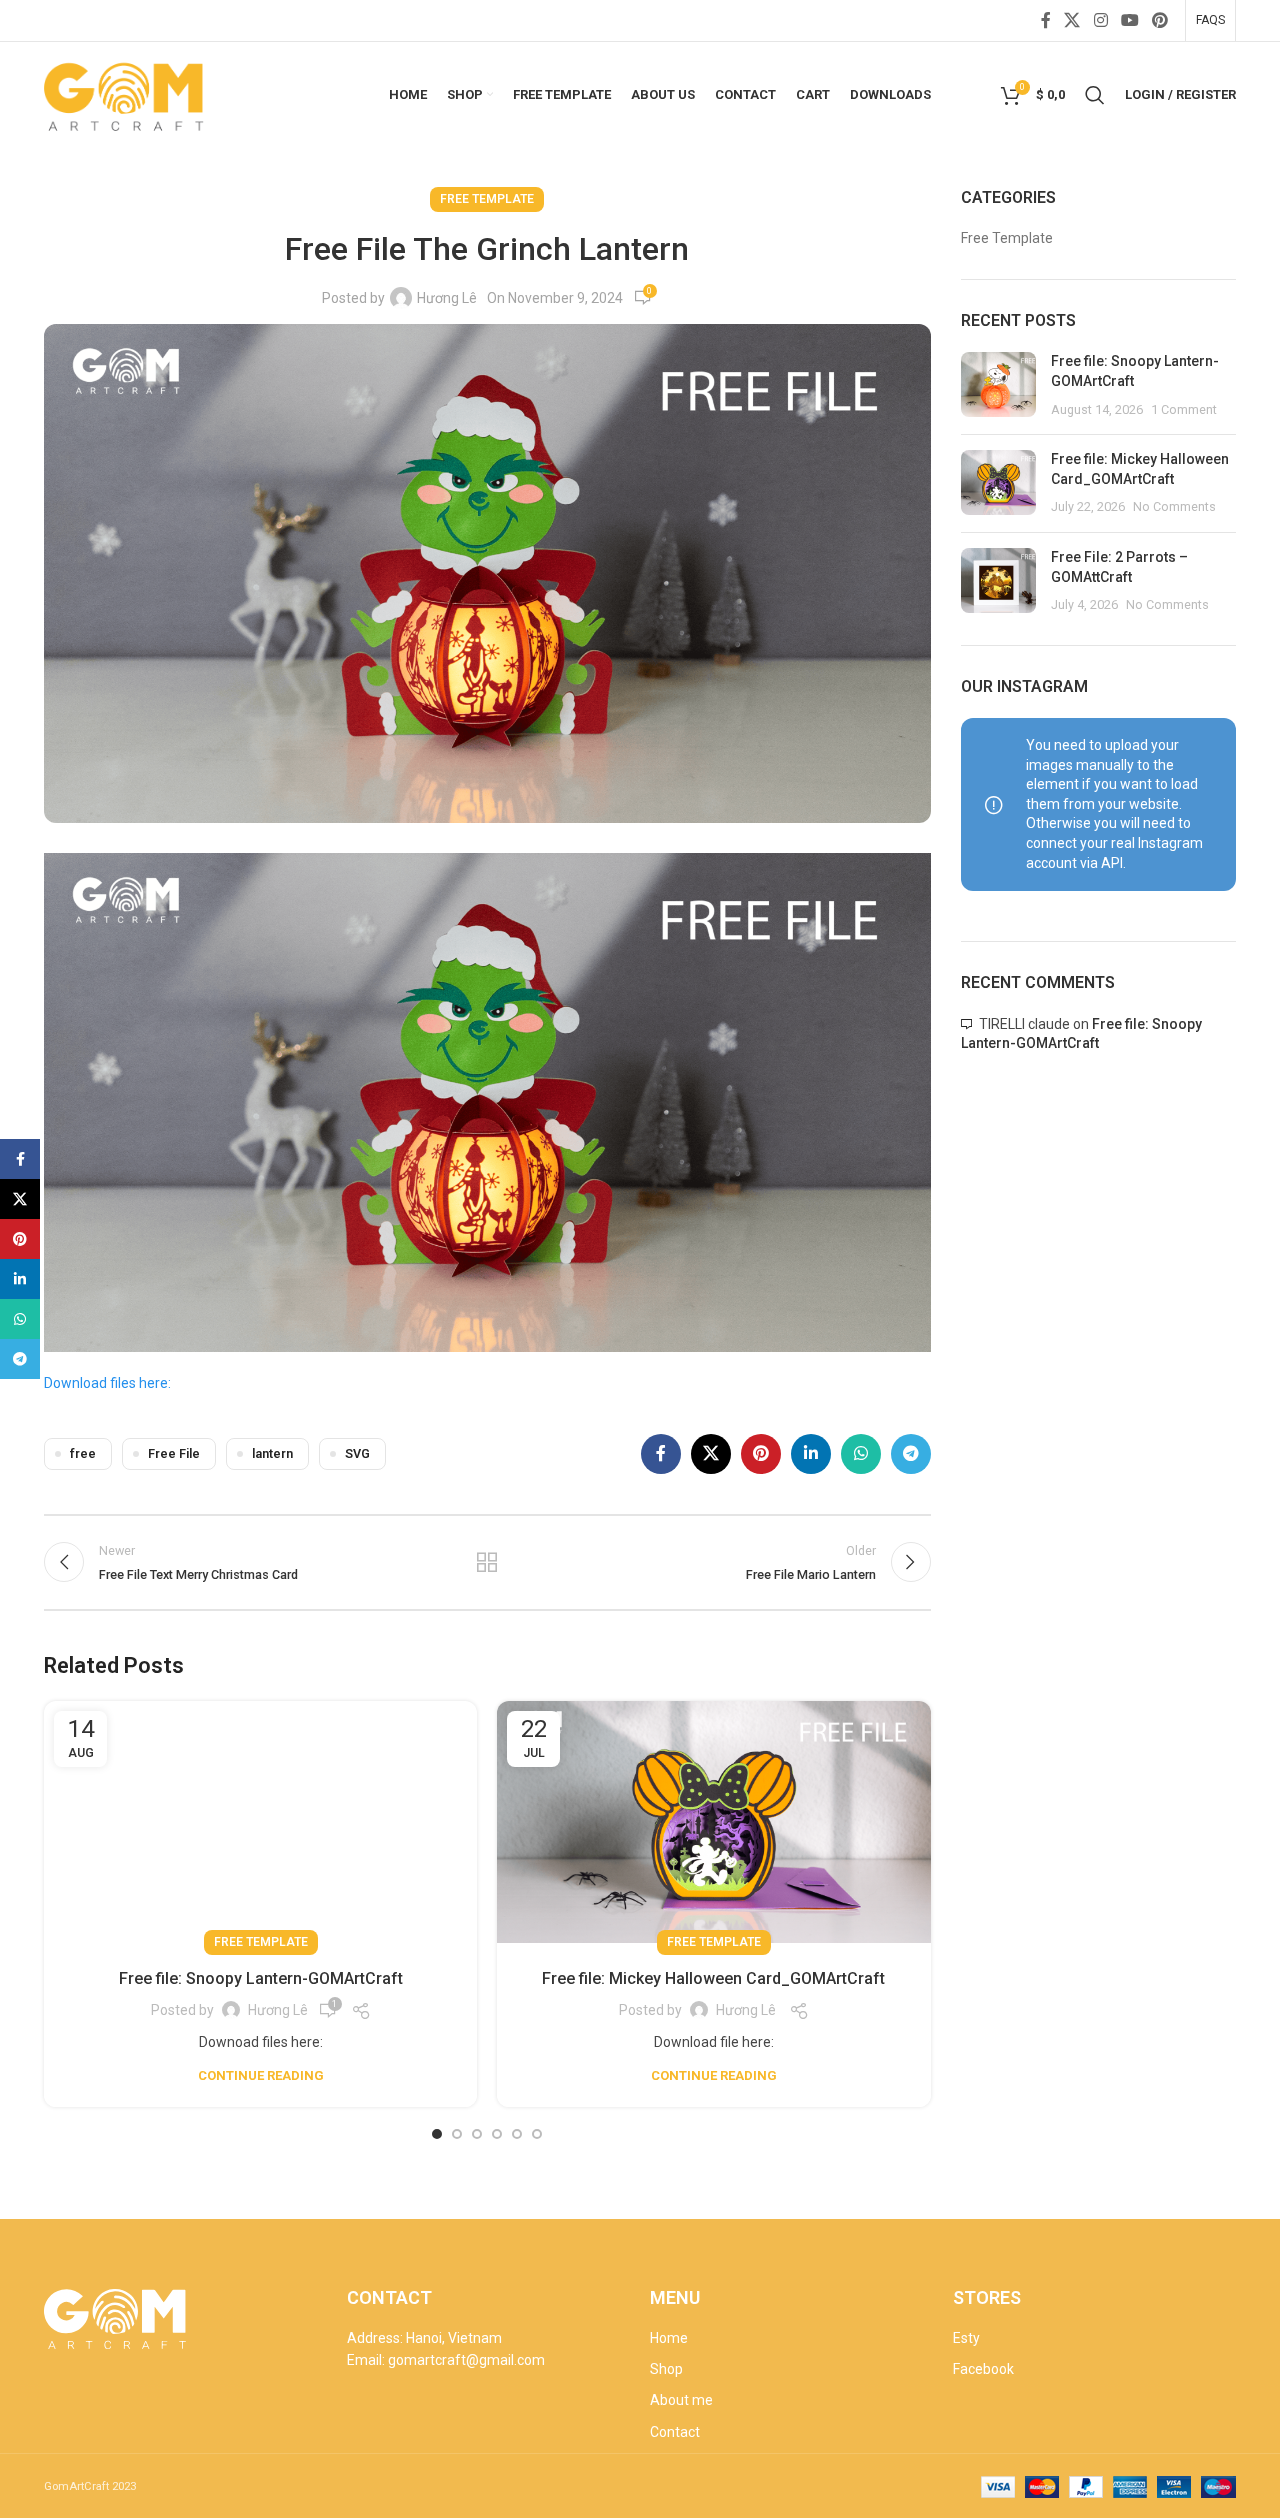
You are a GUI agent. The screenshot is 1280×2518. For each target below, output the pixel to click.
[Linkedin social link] (811, 1454)
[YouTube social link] (1129, 20)
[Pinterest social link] (1160, 20)
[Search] (1095, 95)
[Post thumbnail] (998, 385)
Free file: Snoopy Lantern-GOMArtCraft (261, 1978)
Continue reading (261, 2075)
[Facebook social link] (1045, 20)
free (83, 1453)
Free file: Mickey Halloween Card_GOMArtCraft (713, 1978)
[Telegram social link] (911, 1454)
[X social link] (1072, 20)
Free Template (487, 199)
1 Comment (1184, 409)
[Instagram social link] (1100, 20)
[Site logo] (126, 93)
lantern (272, 1453)
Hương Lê (447, 298)
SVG (357, 1453)
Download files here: (107, 1383)
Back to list (487, 1562)
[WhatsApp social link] (861, 1454)
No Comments (1174, 506)
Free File (174, 1453)
